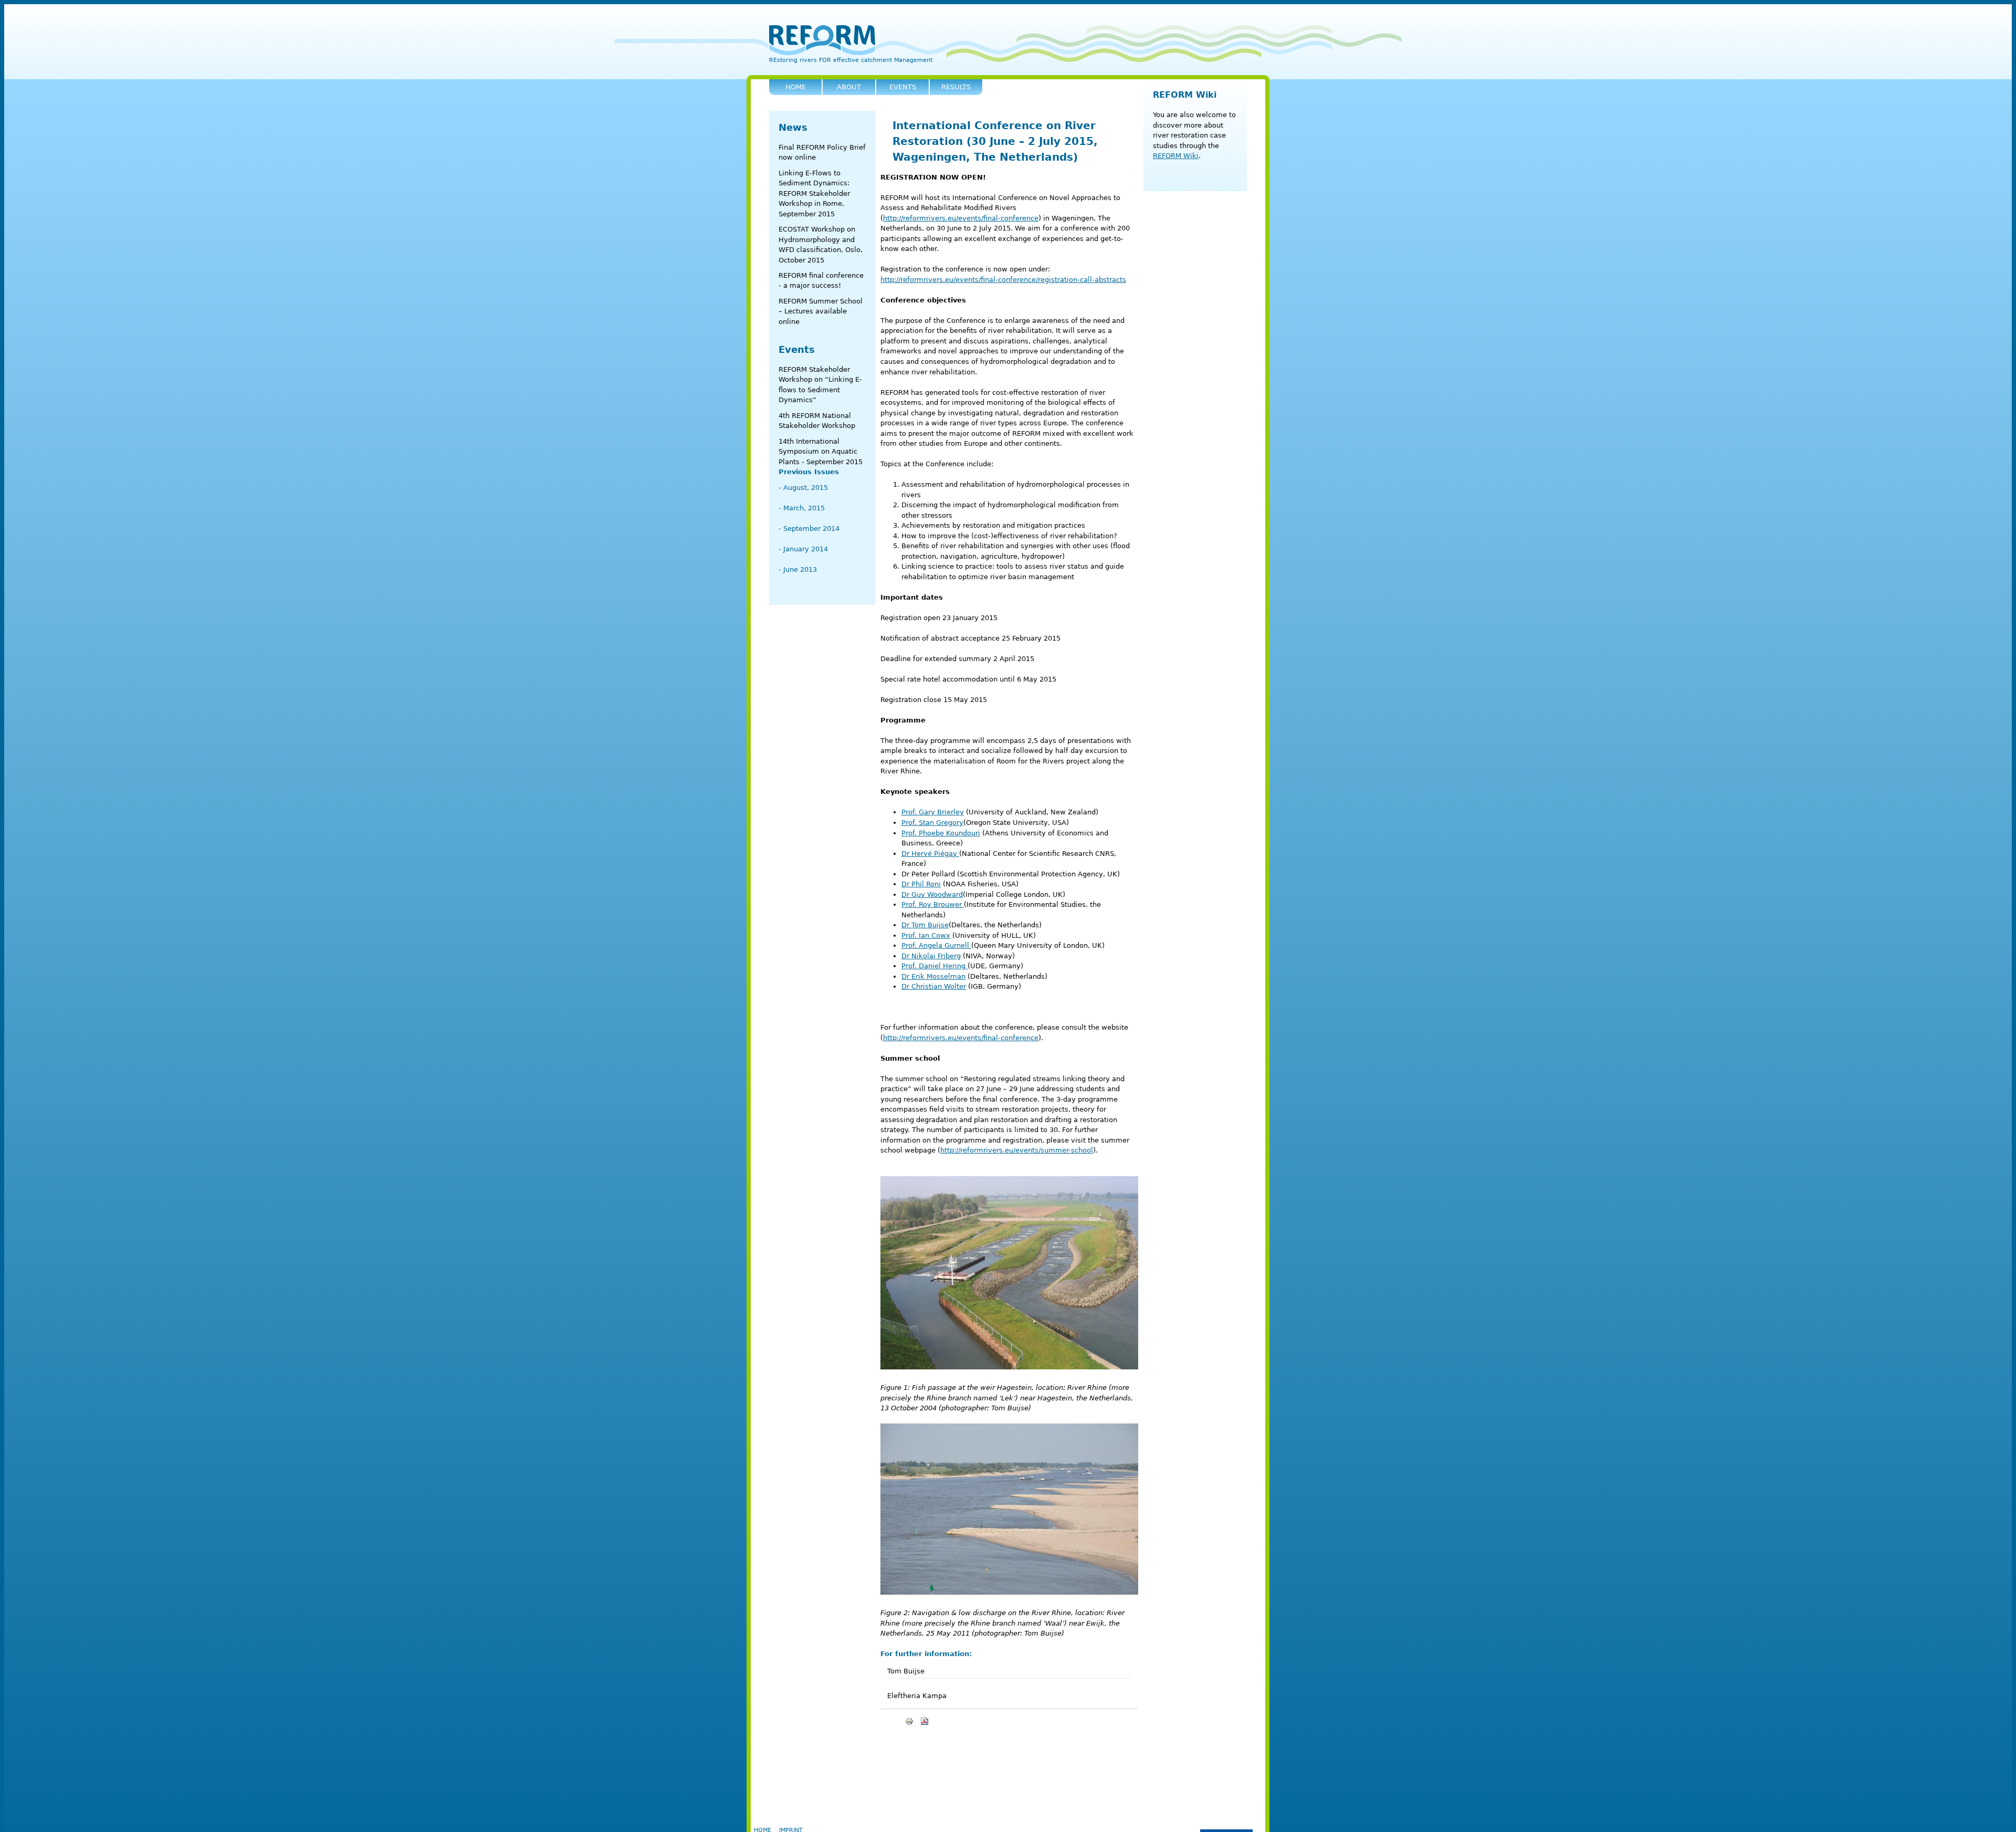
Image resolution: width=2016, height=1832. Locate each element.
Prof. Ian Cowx (926, 935)
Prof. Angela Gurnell (936, 945)
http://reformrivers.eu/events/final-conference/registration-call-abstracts (1003, 280)
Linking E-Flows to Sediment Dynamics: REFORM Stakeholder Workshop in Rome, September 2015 (814, 193)
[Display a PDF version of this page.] (925, 1721)
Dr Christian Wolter (934, 986)
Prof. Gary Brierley (933, 812)
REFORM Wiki (1185, 95)
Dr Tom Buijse (925, 925)
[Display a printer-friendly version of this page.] (909, 1721)
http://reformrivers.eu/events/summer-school (1017, 1150)
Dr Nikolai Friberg (931, 956)
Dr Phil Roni (921, 884)
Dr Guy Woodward (932, 894)
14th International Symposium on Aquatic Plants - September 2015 (821, 452)
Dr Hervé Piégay (930, 854)
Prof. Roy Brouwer (933, 904)
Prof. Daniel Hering (934, 966)
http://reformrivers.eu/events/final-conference (961, 218)
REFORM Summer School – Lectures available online (821, 311)
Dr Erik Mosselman (933, 976)
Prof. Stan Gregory (932, 823)
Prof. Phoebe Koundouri (941, 833)
